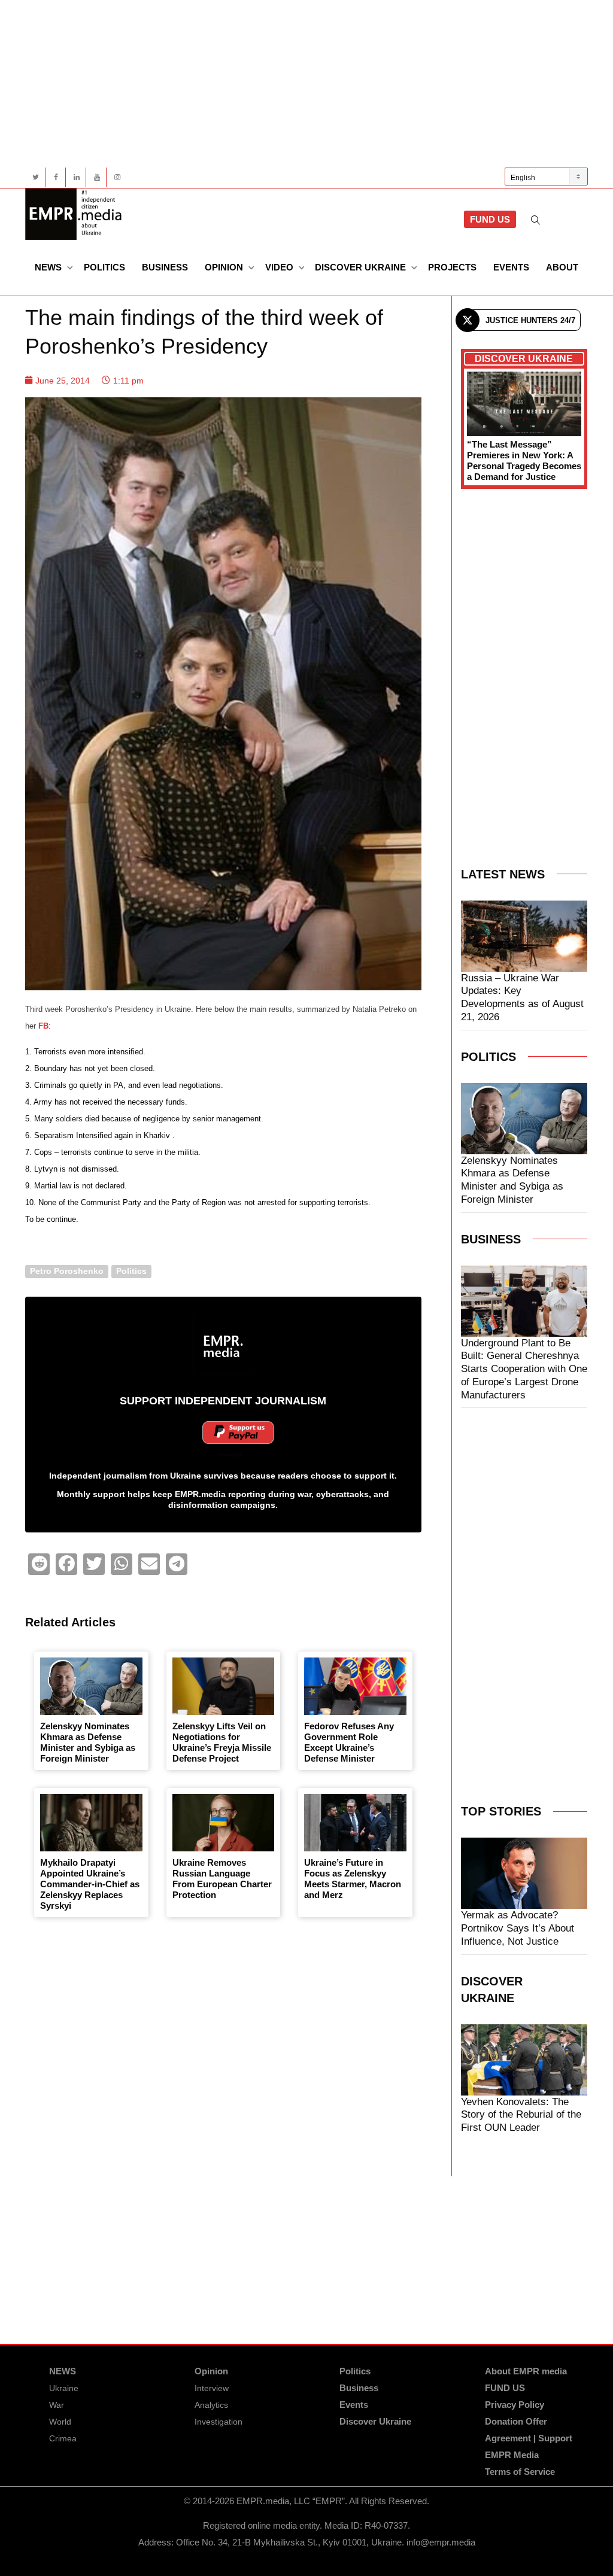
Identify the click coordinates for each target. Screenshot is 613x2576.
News (49, 267)
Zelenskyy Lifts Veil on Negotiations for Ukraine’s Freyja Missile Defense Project (222, 1742)
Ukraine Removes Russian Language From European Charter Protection (222, 1879)
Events (511, 267)
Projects (452, 267)
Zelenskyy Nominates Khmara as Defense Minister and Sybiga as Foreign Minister (88, 1742)
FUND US (490, 219)
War (57, 2405)
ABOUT (562, 267)
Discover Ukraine (362, 267)
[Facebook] (56, 177)
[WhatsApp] (122, 1564)
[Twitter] (36, 177)
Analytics (211, 2405)
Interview (212, 2388)
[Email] (149, 1564)
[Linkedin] (76, 177)
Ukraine (64, 2388)
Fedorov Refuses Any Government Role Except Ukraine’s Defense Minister (349, 1742)
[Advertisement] (306, 84)
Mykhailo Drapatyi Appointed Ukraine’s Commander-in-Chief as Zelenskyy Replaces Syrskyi (90, 1884)
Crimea (63, 2438)
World (60, 2422)
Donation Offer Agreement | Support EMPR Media (529, 2438)
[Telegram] (177, 1564)
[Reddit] (39, 1564)
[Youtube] (97, 177)
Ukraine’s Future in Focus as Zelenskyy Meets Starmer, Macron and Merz (353, 1879)
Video (280, 267)
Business (165, 267)
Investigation (219, 2422)
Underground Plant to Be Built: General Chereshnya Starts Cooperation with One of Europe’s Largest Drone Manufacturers (524, 1369)
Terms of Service (520, 2472)
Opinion (225, 267)
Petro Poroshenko (67, 1271)
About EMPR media (526, 2371)
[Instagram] (117, 177)
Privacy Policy (515, 2405)
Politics (104, 267)
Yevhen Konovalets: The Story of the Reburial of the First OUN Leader (521, 2115)
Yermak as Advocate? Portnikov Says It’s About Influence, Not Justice (518, 1928)
